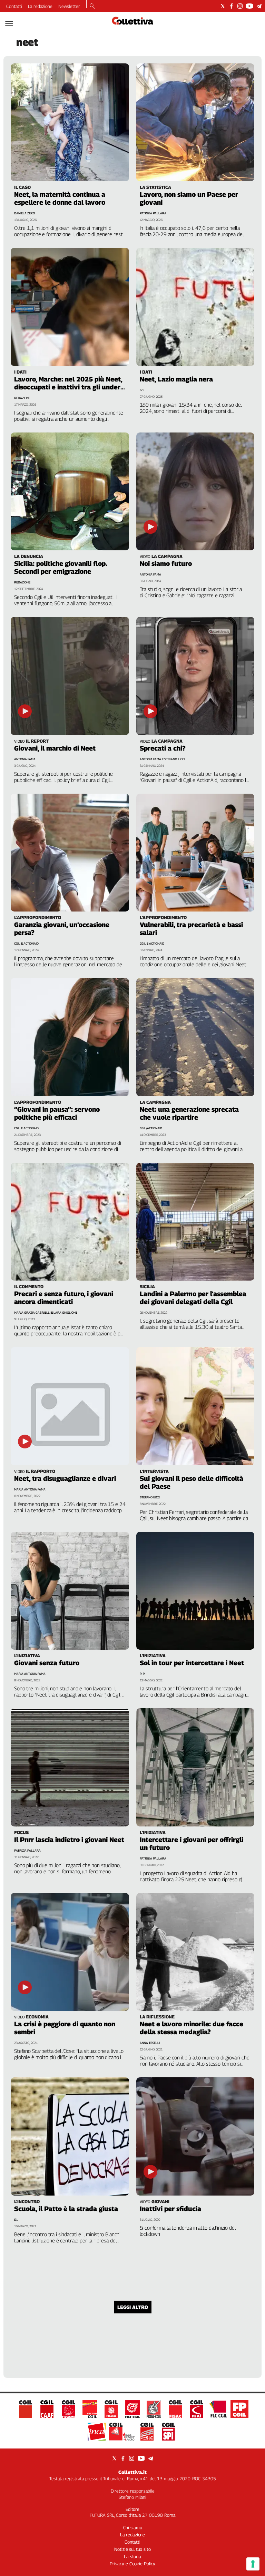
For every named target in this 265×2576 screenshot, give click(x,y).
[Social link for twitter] (223, 6)
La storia (132, 2556)
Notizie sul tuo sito (132, 2549)
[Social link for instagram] (240, 6)
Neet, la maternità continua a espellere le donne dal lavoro (60, 198)
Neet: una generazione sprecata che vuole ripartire (189, 1113)
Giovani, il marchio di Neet (55, 748)
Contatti (14, 6)
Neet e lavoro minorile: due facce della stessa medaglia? (192, 2028)
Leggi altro (133, 2307)
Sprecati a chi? (163, 748)
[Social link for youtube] (249, 6)
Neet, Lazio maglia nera (176, 379)
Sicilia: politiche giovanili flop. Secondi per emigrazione (61, 567)
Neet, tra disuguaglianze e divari (65, 1478)
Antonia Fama (150, 574)
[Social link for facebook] (231, 6)
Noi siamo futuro (166, 563)
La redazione (40, 6)
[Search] (92, 7)
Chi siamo (133, 2527)
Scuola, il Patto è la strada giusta (66, 2209)
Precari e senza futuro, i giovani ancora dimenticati (64, 1298)
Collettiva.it (132, 2472)
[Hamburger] (9, 23)
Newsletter (69, 6)
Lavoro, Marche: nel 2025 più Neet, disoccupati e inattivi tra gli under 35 (68, 387)
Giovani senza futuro (47, 1663)
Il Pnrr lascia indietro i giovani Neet (69, 1840)
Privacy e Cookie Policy (132, 2564)
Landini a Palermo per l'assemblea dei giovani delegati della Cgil (193, 1298)
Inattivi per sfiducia (170, 2209)
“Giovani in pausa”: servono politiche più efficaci (57, 1113)
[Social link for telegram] (259, 6)
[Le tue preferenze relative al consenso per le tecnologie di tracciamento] (253, 2564)
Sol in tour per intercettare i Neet (192, 1663)
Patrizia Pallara (153, 213)
